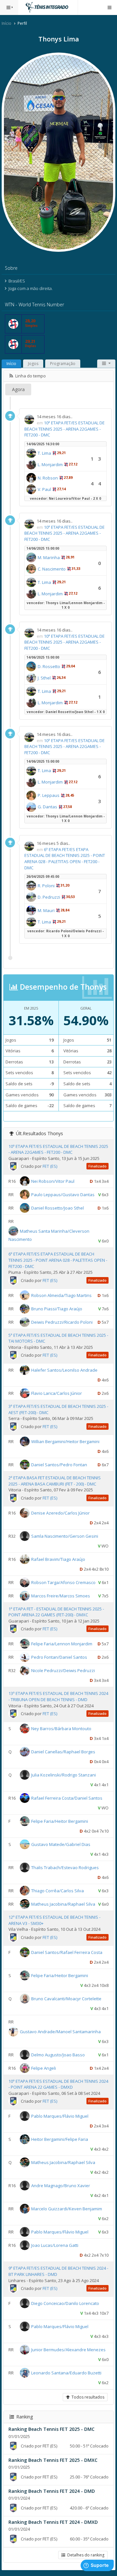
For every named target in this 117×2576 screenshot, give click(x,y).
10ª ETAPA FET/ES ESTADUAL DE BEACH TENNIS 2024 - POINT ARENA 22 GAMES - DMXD (58, 2084)
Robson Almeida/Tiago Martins (61, 1295)
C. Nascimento (52, 569)
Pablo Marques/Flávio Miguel (60, 2116)
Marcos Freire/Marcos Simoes (61, 1595)
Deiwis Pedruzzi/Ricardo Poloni (62, 1322)
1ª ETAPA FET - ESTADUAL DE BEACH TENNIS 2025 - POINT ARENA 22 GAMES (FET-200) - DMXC (56, 1612)
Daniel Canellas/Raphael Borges (63, 1752)
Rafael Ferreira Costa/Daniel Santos (67, 1798)
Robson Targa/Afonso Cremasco (63, 1582)
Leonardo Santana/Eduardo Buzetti (66, 2373)
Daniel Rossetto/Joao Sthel (58, 1208)
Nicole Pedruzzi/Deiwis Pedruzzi (63, 1670)
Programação (63, 364)
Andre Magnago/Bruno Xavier (61, 2186)
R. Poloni (46, 886)
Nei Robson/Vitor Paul (53, 1181)
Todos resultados (87, 2397)
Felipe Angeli (44, 2068)
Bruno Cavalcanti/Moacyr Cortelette (66, 1998)
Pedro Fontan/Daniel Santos (59, 1657)
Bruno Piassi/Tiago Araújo (57, 1308)
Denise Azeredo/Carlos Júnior (60, 1513)
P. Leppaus (49, 795)
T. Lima (44, 453)
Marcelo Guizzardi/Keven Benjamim (67, 2209)
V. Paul (44, 489)
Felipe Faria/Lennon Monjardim (62, 1644)
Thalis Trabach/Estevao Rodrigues (65, 1867)
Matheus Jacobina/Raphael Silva (63, 1904)
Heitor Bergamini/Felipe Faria (60, 2139)
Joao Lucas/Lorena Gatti (55, 2245)
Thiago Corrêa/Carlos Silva (58, 1891)
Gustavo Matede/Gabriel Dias (61, 1844)
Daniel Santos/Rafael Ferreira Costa (67, 1952)
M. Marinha (49, 557)
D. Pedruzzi (49, 897)
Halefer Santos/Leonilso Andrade (64, 1370)
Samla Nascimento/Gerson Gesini (65, 1536)
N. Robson (48, 478)
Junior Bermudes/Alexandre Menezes (68, 2350)
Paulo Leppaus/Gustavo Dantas (63, 1195)
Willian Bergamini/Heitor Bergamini (65, 1441)
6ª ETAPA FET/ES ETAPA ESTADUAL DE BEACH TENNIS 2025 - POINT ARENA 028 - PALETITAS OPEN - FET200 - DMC (65, 859)
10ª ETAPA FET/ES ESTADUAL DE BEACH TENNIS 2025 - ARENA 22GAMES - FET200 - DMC (65, 429)
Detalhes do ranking (85, 2555)
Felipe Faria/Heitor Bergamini (60, 1821)
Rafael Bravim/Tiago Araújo (58, 1559)
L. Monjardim (50, 465)
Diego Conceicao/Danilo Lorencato (65, 2303)
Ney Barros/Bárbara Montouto (61, 1729)
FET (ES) (50, 1166)
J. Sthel (44, 678)
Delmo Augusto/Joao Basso (58, 2054)
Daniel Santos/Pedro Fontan (59, 1465)
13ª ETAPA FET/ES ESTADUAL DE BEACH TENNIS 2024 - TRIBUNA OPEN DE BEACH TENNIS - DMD (58, 1696)
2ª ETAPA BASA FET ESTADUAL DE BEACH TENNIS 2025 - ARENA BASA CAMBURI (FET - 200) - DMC (55, 1481)
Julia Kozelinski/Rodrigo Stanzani (64, 1775)
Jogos (33, 364)
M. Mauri (46, 910)
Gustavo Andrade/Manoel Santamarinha (60, 2031)
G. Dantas (47, 807)
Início (6, 23)
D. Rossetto (49, 666)
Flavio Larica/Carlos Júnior (57, 1393)
